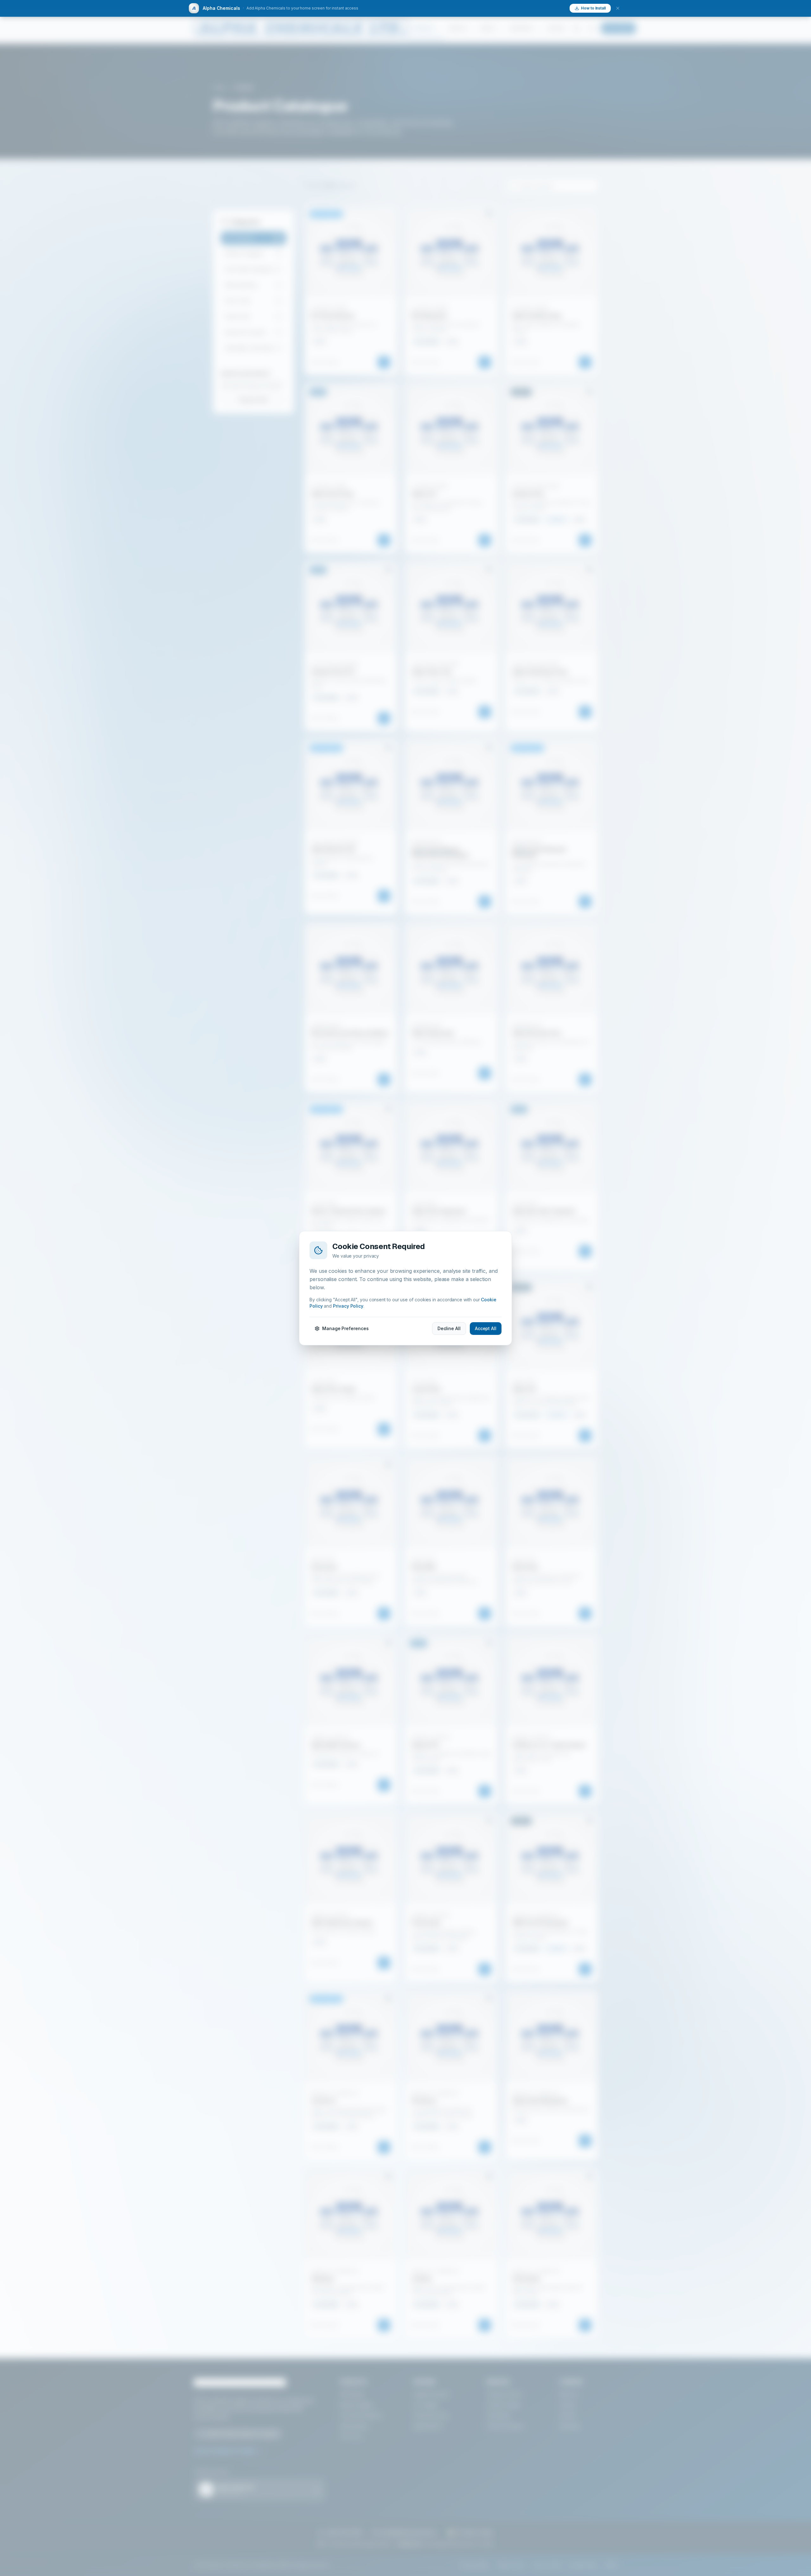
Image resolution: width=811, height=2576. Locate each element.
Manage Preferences (345, 1328)
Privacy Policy (348, 1306)
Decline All (449, 1328)
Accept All (486, 1328)
